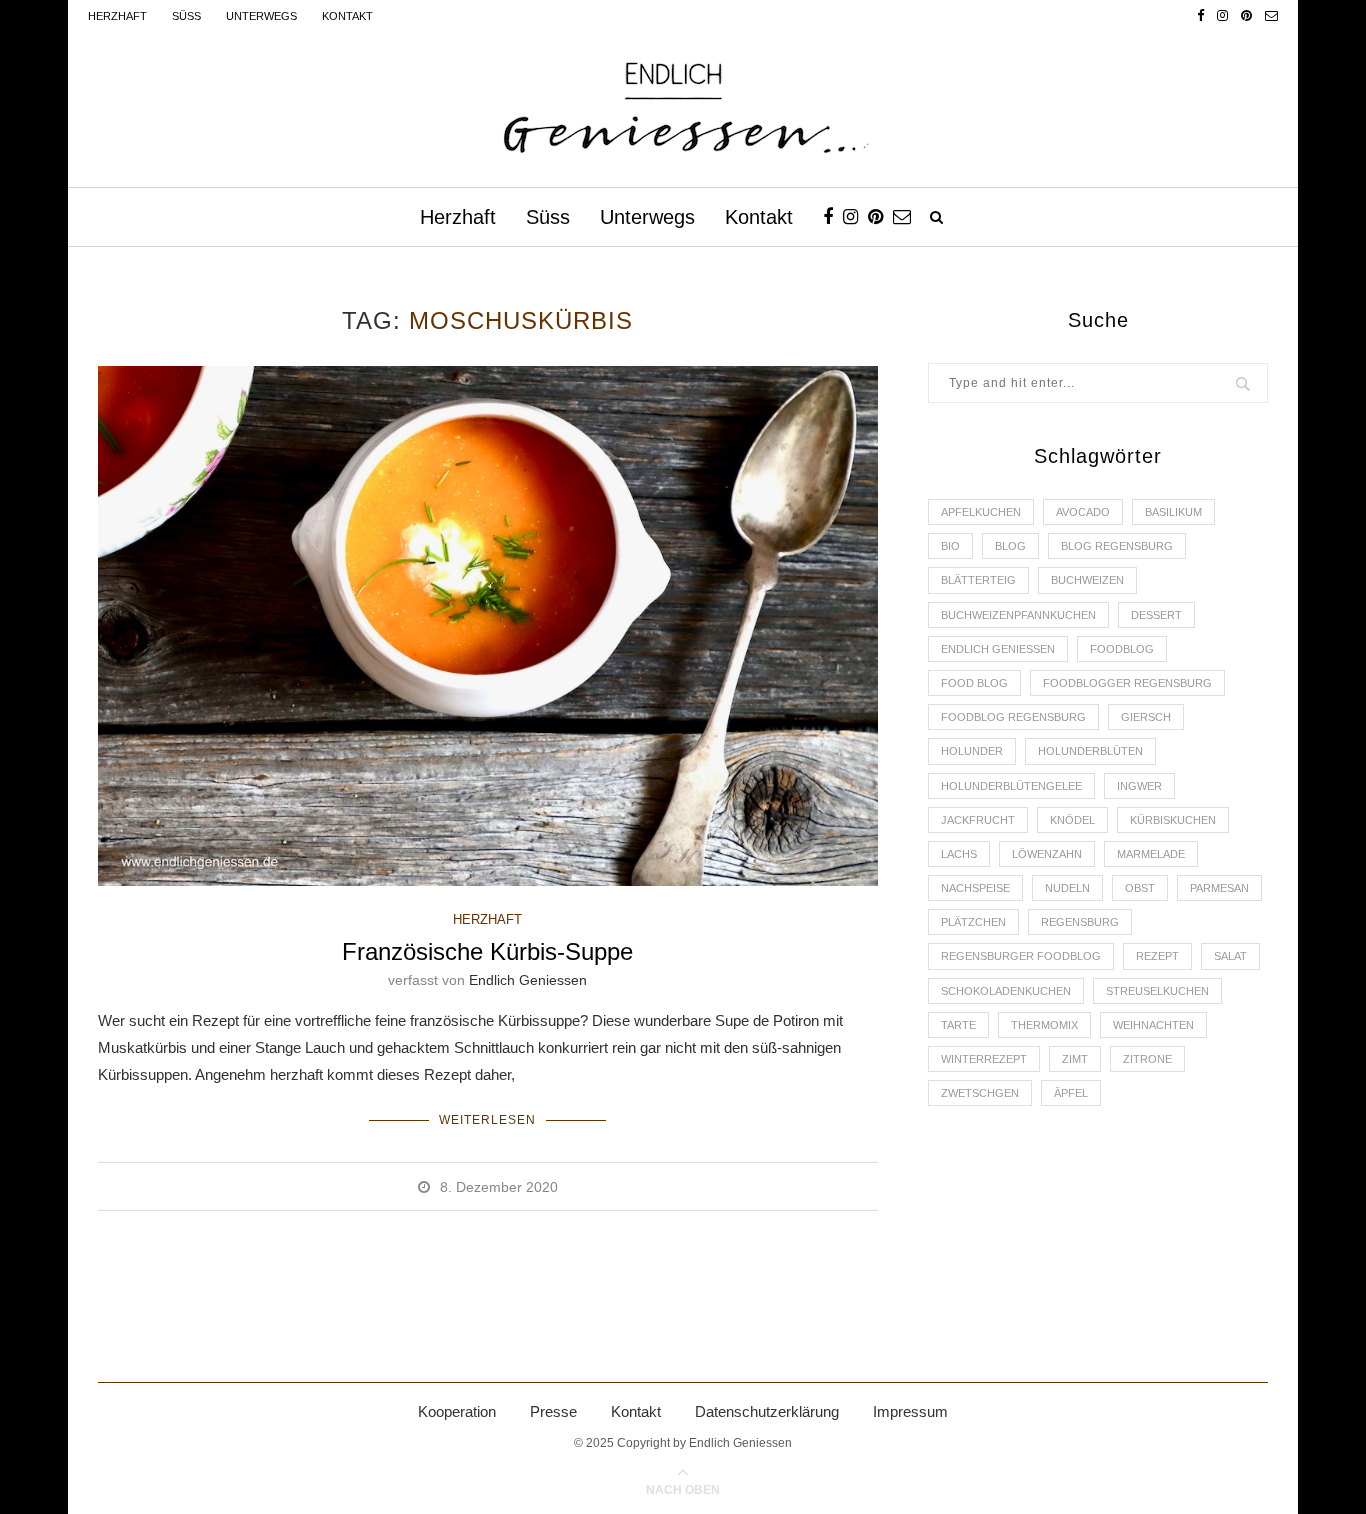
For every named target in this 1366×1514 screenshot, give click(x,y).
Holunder (972, 751)
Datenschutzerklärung (767, 1411)
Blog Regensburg (1117, 546)
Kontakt (347, 16)
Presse (553, 1411)
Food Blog (974, 683)
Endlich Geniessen (528, 980)
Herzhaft (117, 16)
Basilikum (1173, 512)
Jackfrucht (978, 820)
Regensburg (1080, 922)
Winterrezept (984, 1059)
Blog (1010, 546)
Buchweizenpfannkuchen (1018, 615)
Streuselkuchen (1157, 991)
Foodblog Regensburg (1013, 717)
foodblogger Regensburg (1127, 683)
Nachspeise (975, 888)
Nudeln (1067, 888)
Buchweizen (1087, 580)
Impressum (910, 1411)
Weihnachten (1153, 1025)
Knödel (1072, 820)
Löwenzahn (1047, 854)
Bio (950, 546)
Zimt (1075, 1059)
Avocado (1083, 512)
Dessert (1156, 615)
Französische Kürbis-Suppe (487, 951)
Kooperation (457, 1411)
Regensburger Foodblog (1021, 956)
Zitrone (1147, 1059)
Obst (1140, 888)
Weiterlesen (487, 1120)
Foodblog (1122, 649)
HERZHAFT (487, 919)
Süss (186, 16)
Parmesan (1219, 888)
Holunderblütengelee (1011, 786)
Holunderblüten (1090, 751)
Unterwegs (261, 16)
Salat (1230, 956)
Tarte (958, 1025)
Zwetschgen (980, 1093)
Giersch (1146, 717)
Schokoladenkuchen (1006, 991)
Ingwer (1139, 786)
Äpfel (1071, 1093)
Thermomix (1044, 1025)
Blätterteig (978, 580)
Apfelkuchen (981, 512)
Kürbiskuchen (1173, 820)
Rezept (1157, 956)
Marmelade (1151, 854)
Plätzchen (973, 922)
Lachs (959, 854)
